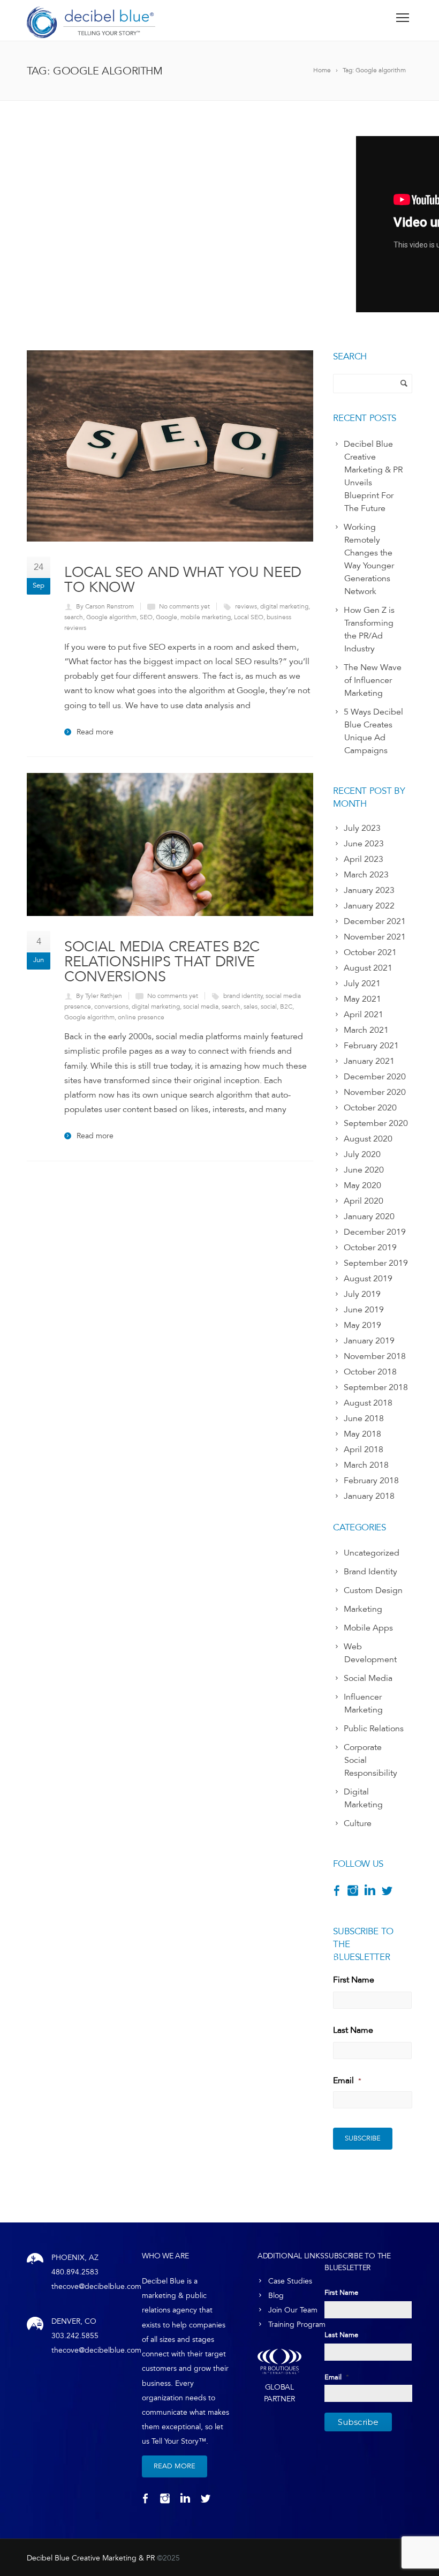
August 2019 (368, 1279)
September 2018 (376, 1387)
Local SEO (249, 617)
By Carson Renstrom (105, 606)
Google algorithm (111, 617)
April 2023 (364, 859)
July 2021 (362, 983)
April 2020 (364, 1201)
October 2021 (370, 952)
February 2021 (371, 1046)
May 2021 (362, 999)
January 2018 (369, 1496)
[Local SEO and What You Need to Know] (170, 446)
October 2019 (370, 1248)
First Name (354, 1980)
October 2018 (370, 1372)
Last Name (353, 2030)
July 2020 (362, 1154)
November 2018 (375, 1356)
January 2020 (369, 1216)
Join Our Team (293, 2310)
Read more (95, 732)
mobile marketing (206, 617)
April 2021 (364, 1015)
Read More (175, 2466)
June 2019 (364, 1310)
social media (201, 1007)
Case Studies (290, 2281)
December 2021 (375, 921)
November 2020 (375, 1092)
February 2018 (371, 1481)
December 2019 (375, 1232)
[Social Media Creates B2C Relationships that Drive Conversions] (170, 844)
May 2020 (362, 1185)
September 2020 (376, 1123)
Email (347, 2081)
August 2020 (368, 1139)
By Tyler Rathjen (99, 996)
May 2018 (362, 1434)
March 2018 (366, 1465)
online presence (141, 1017)
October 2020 (370, 1108)
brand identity (243, 996)
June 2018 (364, 1418)
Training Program (297, 2325)
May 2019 (362, 1325)
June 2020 (364, 1170)
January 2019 (369, 1341)
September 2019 (376, 1263)
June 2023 (364, 844)
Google (166, 617)
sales (251, 1007)
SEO (146, 617)
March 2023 (366, 875)
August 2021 (368, 968)
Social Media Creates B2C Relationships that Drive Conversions (162, 961)
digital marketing (284, 606)
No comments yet (184, 606)
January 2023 (369, 890)
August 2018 (368, 1403)
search (74, 617)
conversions (111, 1007)
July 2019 (362, 1294)
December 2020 (375, 1077)
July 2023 (362, 828)
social (269, 1007)
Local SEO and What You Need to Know (183, 579)
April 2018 (364, 1450)
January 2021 (369, 1061)
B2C (286, 1007)
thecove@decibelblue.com (96, 2286)
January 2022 (369, 906)
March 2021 (366, 1030)
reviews (246, 606)
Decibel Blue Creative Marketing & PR (91, 2558)
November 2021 (375, 937)
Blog (276, 2296)
